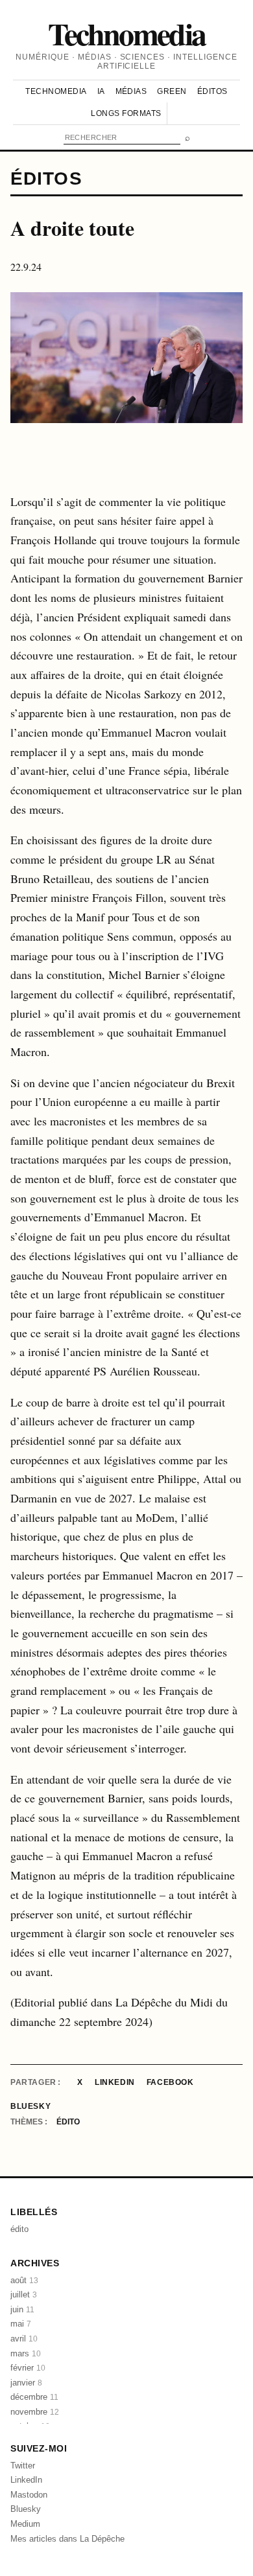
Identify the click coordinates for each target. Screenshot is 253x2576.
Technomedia (127, 33)
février (28, 2368)
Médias (131, 91)
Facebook (170, 2082)
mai (21, 2324)
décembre (34, 2397)
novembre (35, 2412)
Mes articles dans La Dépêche (67, 2539)
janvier (26, 2383)
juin (22, 2309)
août (24, 2280)
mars (26, 2353)
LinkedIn (115, 2082)
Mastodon (29, 2495)
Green (172, 91)
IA (101, 91)
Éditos (212, 91)
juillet (24, 2294)
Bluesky (30, 2106)
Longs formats (126, 113)
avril (24, 2339)
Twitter (23, 2466)
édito (68, 2122)
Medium (25, 2524)
